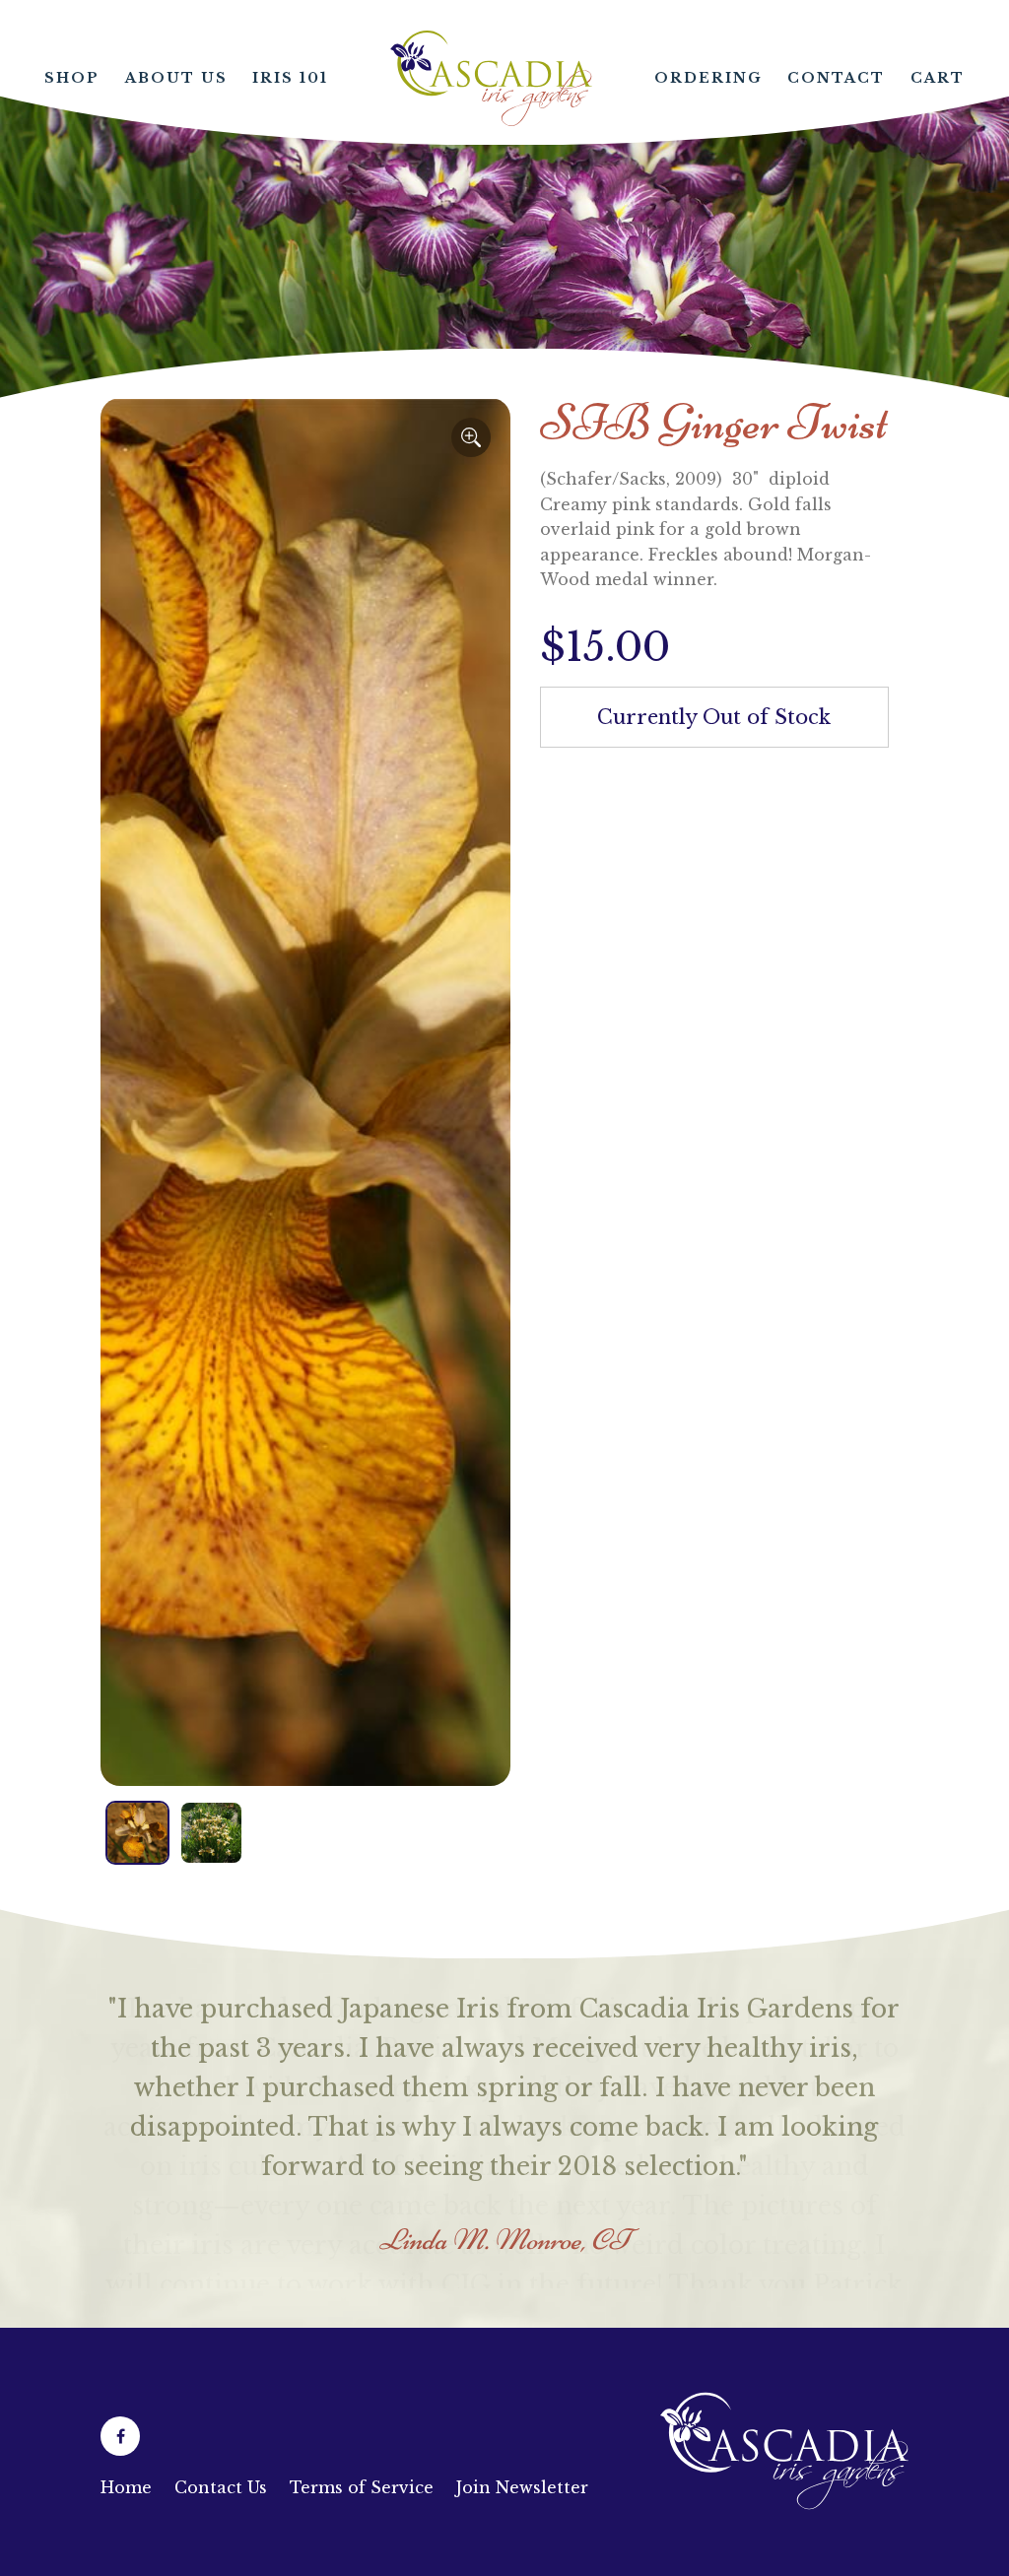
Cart (938, 78)
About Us (176, 78)
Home (492, 78)
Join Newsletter (522, 2487)
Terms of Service (362, 2487)
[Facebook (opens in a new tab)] (120, 2436)
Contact (836, 78)
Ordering (708, 78)
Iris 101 (290, 78)
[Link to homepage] (784, 2519)
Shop (72, 78)
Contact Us (221, 2487)
